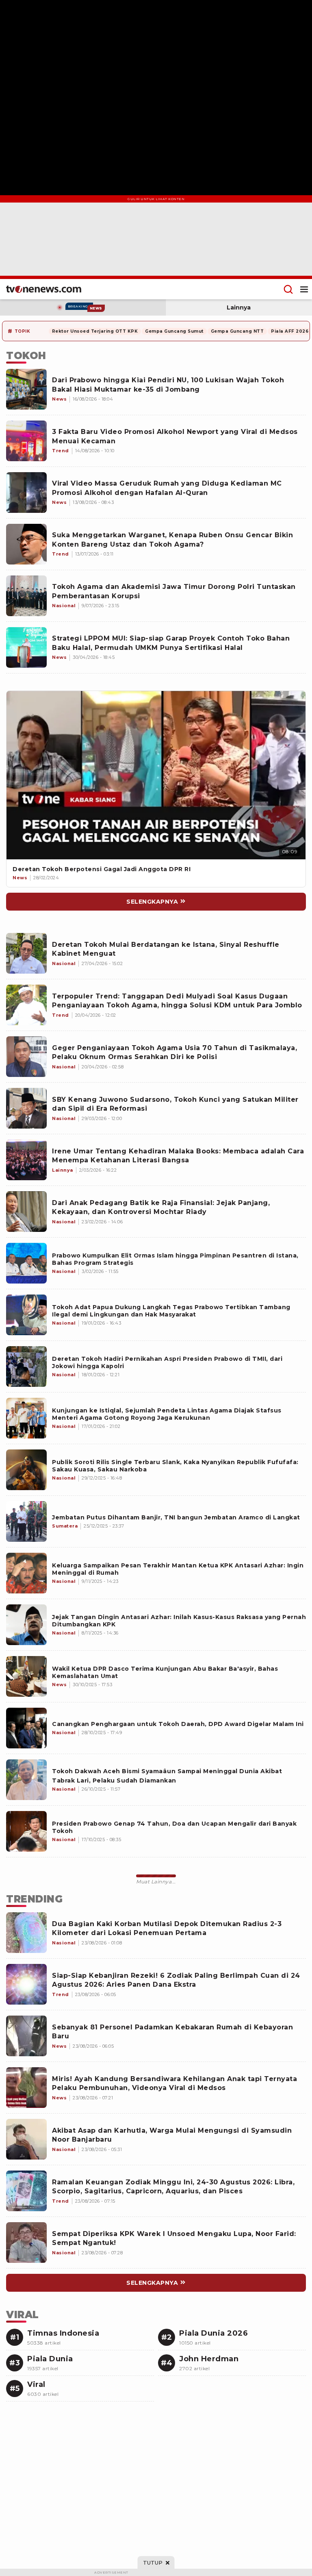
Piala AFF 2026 (290, 331)
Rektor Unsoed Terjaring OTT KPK (95, 331)
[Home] (44, 289)
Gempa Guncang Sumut (174, 331)
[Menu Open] (304, 289)
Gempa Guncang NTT (237, 331)
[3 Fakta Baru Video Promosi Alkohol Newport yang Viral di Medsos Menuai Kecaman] (26, 441)
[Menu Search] (288, 289)
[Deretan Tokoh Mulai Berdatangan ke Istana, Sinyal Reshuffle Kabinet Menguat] (26, 953)
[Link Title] (156, 775)
